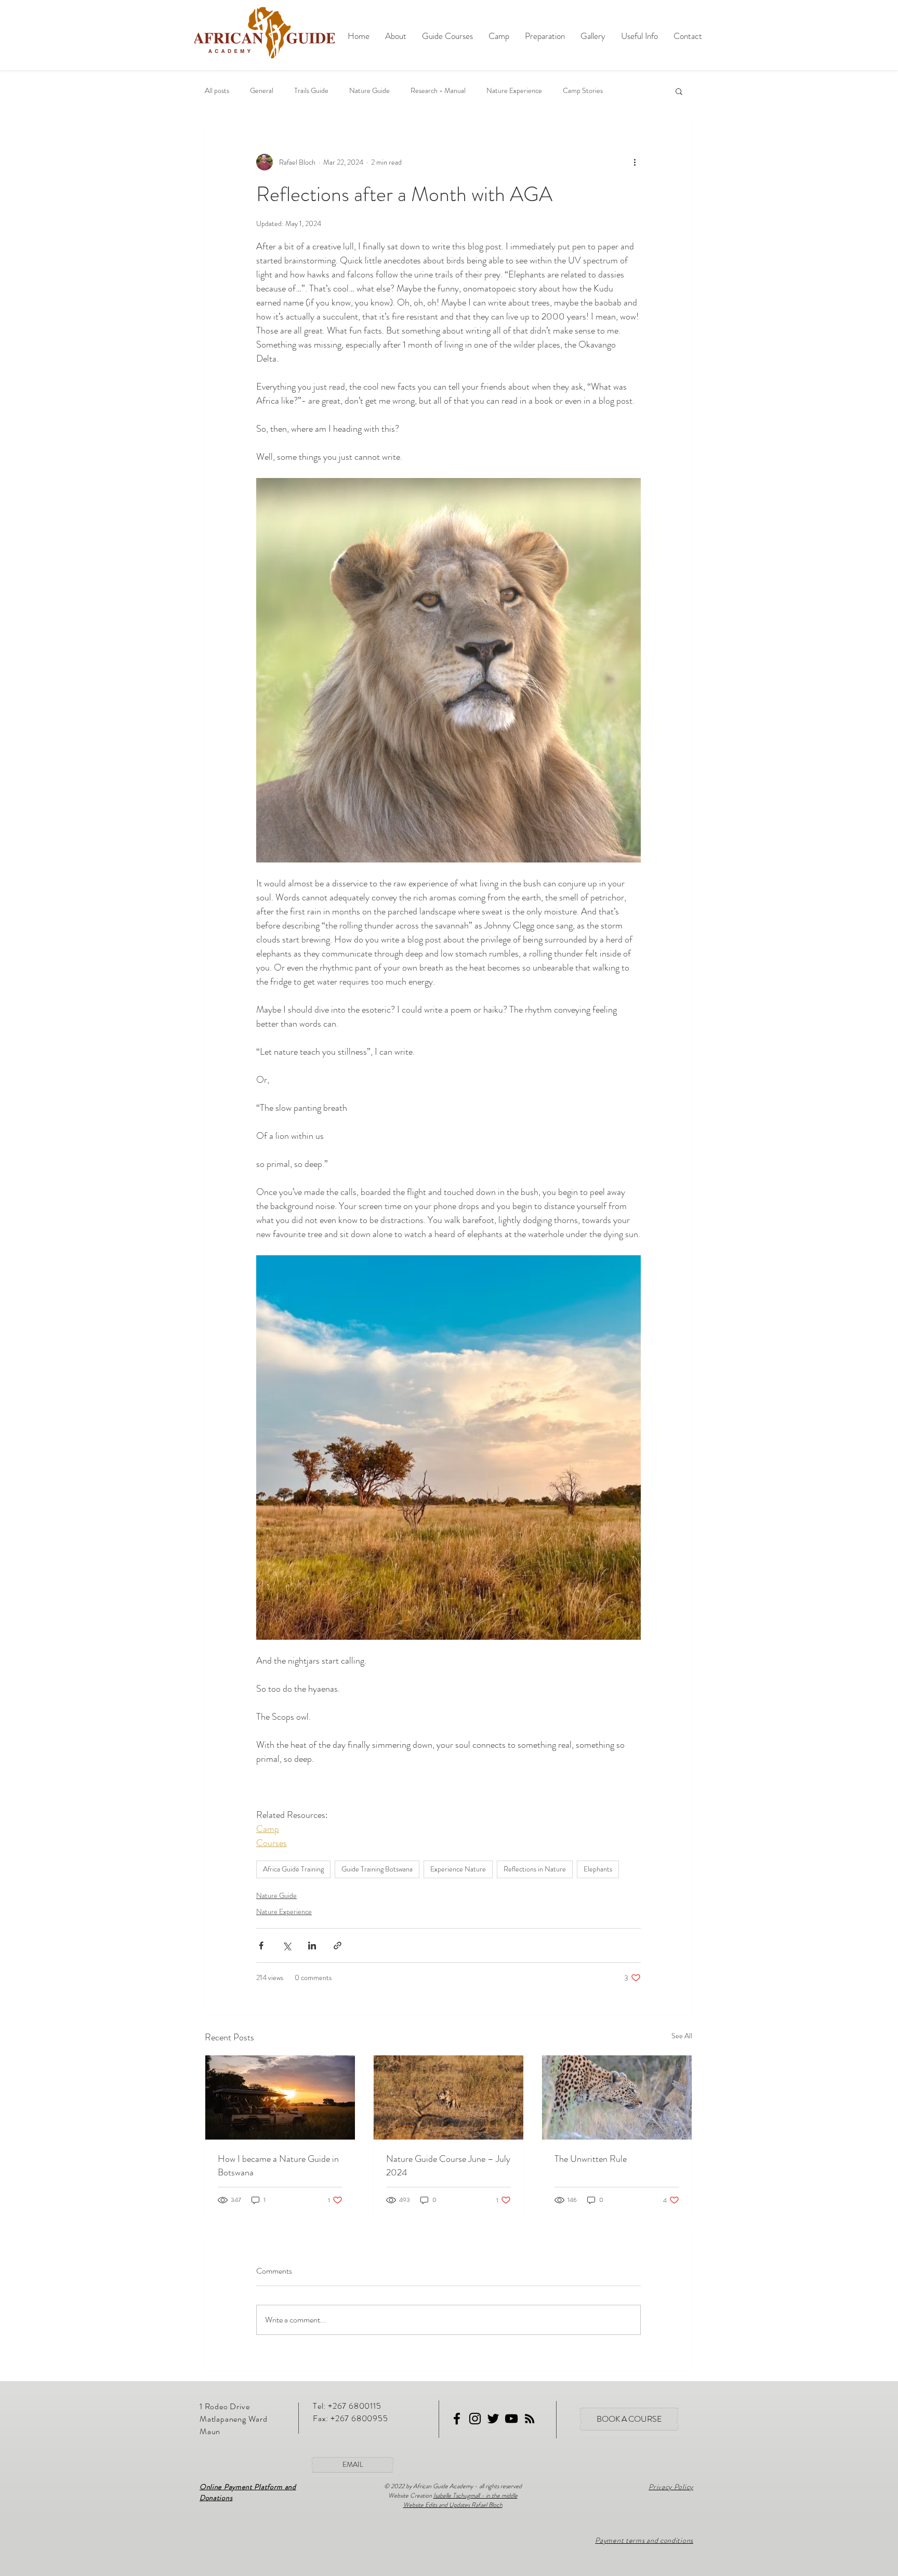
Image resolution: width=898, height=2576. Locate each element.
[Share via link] (338, 1946)
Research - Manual (438, 91)
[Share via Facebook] (261, 1946)
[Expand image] (448, 670)
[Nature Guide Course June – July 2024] (448, 2097)
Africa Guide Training (293, 1869)
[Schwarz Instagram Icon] (475, 2419)
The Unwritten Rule (591, 2159)
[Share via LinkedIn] (312, 1946)
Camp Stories (583, 91)
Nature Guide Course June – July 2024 (448, 2166)
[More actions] (635, 162)
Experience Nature (458, 1869)
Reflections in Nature (535, 1869)
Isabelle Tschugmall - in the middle (476, 2495)
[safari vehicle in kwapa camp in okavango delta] (280, 2097)
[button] (679, 91)
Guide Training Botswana (377, 1869)
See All (682, 2036)
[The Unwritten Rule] (617, 2097)
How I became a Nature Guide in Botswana (278, 2166)
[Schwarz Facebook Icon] (457, 2419)
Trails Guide (311, 91)
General (262, 91)
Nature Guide (369, 91)
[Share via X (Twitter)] (287, 1946)
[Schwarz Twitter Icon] (493, 2419)
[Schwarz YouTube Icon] (511, 2419)
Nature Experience (514, 91)
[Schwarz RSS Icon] (530, 2419)
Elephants (598, 1869)
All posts (217, 91)
